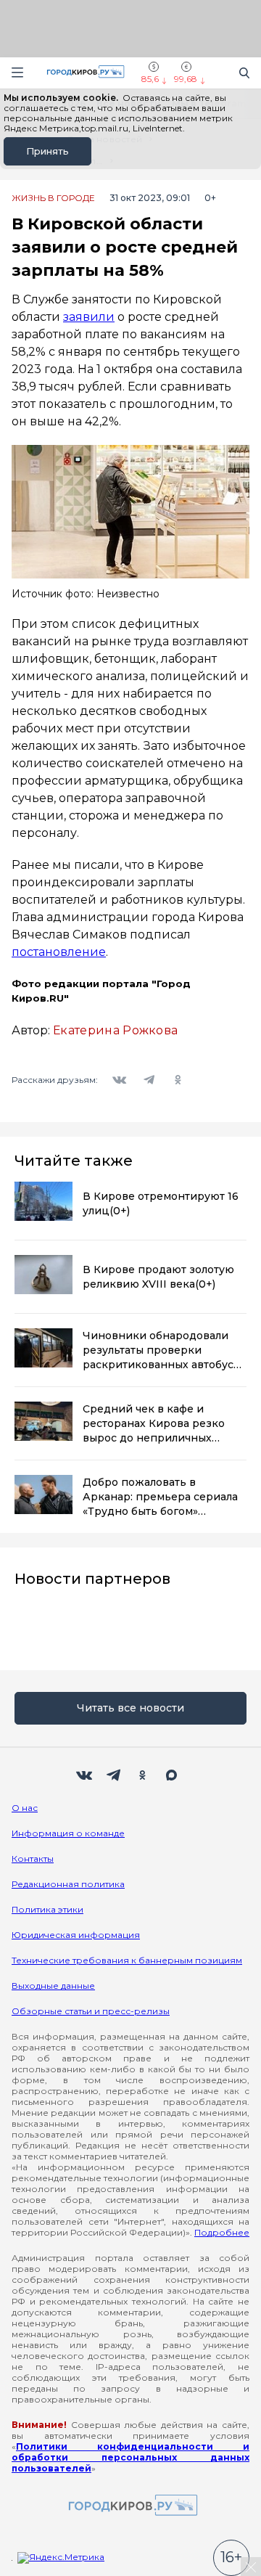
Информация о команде (68, 1833)
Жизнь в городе (53, 198)
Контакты (33, 1859)
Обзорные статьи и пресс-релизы (91, 2011)
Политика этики (47, 1909)
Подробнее (222, 2232)
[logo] (130, 2506)
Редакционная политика (68, 1884)
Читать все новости (130, 1708)
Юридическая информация (76, 1935)
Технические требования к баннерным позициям (127, 1960)
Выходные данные (53, 1986)
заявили (89, 317)
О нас (25, 1808)
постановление (59, 952)
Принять (47, 151)
